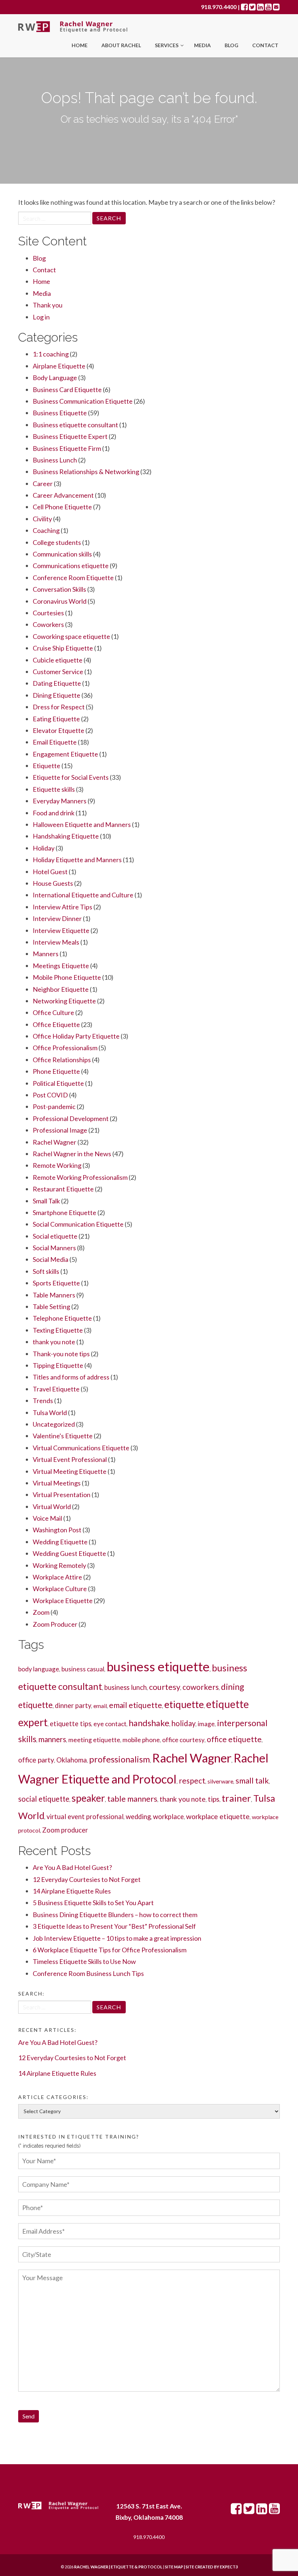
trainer (236, 1798)
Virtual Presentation (62, 1495)
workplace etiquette (218, 1816)
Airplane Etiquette (59, 366)
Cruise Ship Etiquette (63, 648)
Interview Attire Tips (63, 907)
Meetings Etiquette (61, 966)
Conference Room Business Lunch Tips (88, 1973)
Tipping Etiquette (58, 1365)
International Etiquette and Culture (83, 895)
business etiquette (158, 1666)
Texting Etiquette (58, 1330)
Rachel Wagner (55, 1142)
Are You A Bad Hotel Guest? (72, 1867)
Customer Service (58, 672)
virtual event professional (85, 1817)
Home (80, 45)
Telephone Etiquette (62, 1318)
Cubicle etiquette (58, 660)
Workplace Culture (60, 1589)
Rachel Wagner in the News (72, 1154)
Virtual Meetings (57, 1483)
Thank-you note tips (61, 1354)
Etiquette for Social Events (71, 777)
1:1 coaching (51, 354)
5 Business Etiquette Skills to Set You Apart (93, 1903)
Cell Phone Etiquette (62, 507)
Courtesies (48, 613)
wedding (138, 1817)
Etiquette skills (54, 789)
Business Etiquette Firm (67, 448)
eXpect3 (229, 2567)
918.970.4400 (219, 7)
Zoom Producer (55, 1624)
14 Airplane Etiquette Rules (72, 1891)
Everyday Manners (60, 801)
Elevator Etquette (59, 730)
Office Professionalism (65, 1048)
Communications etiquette (71, 566)
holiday (184, 1723)
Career (43, 484)
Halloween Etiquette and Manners (82, 824)
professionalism (120, 1759)
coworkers (201, 1687)
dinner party (73, 1705)
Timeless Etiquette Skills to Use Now (84, 1961)
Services (167, 45)
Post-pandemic (54, 1106)
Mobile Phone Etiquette (67, 977)
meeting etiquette (94, 1740)
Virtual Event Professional (70, 1459)
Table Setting (51, 1307)
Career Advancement (63, 495)
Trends (43, 1401)
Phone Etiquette (56, 1071)
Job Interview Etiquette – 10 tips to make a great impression (117, 1938)
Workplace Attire (57, 1577)
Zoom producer (65, 1830)
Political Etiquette (58, 1083)
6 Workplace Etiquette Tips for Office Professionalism (110, 1950)
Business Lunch (55, 460)
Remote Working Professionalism (80, 1177)
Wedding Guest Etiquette (69, 1553)
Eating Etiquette (56, 719)
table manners (132, 1799)
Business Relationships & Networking (86, 472)
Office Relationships (62, 1060)
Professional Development (71, 1118)
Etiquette (47, 766)
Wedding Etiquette (60, 1542)
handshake (149, 1723)
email (100, 1706)
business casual (83, 1669)
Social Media (51, 1259)
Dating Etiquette (57, 683)
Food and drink (54, 813)
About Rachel (121, 45)
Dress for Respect (59, 707)
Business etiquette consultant (75, 425)
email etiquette (136, 1705)
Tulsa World (50, 1413)
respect (192, 1780)
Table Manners (54, 1295)
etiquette (184, 1704)
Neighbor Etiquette (61, 989)
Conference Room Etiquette (73, 578)
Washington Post (57, 1530)
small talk (252, 1780)
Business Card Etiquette (67, 390)
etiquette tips (71, 1724)
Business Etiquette (60, 413)
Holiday (44, 848)
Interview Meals (56, 942)
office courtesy (183, 1740)
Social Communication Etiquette (78, 1224)
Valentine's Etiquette (63, 1436)
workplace (168, 1817)
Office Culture (53, 1012)
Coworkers (48, 624)
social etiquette (44, 1799)
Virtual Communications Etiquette (81, 1448)
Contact (265, 45)
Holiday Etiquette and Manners (77, 860)
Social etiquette (55, 1236)
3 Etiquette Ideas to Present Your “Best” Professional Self (114, 1926)
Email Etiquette (55, 742)
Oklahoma (72, 1760)
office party (36, 1760)
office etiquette (234, 1739)
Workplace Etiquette (63, 1601)
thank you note (54, 1342)
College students (57, 542)
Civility (42, 519)
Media (202, 45)
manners (52, 1739)
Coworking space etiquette (71, 636)
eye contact (110, 1724)
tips (214, 1799)
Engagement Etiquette (65, 754)
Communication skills (62, 554)
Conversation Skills (59, 589)
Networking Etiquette (64, 1001)
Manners (46, 954)
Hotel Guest (50, 872)
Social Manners (54, 1248)
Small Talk (46, 1201)
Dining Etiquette (57, 695)
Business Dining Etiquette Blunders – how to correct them (115, 1915)
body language (39, 1669)
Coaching (46, 530)
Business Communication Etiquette (83, 401)
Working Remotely (59, 1565)
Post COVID (50, 1095)
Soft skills (46, 1271)
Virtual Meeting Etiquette (70, 1471)
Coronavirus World (60, 601)
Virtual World (52, 1507)
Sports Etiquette (56, 1283)
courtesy (165, 1687)
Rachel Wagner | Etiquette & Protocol (118, 2567)
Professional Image (60, 1130)
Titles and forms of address (71, 1377)
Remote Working (57, 1165)
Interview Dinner (57, 918)
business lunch (126, 1687)
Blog (231, 45)
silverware (220, 1781)
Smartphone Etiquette (65, 1212)
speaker (88, 1798)
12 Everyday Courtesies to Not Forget (87, 1879)
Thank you (48, 305)
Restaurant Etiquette (63, 1189)
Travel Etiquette (56, 1389)
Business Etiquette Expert (70, 436)
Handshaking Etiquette (66, 836)
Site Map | (192, 2567)
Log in (41, 317)
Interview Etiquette (61, 930)
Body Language (55, 378)
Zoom (41, 1612)
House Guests (53, 883)
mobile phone (141, 1740)
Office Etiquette (56, 1024)
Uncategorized (54, 1424)
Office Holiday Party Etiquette (76, 1036)
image (206, 1724)
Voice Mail (47, 1518)
